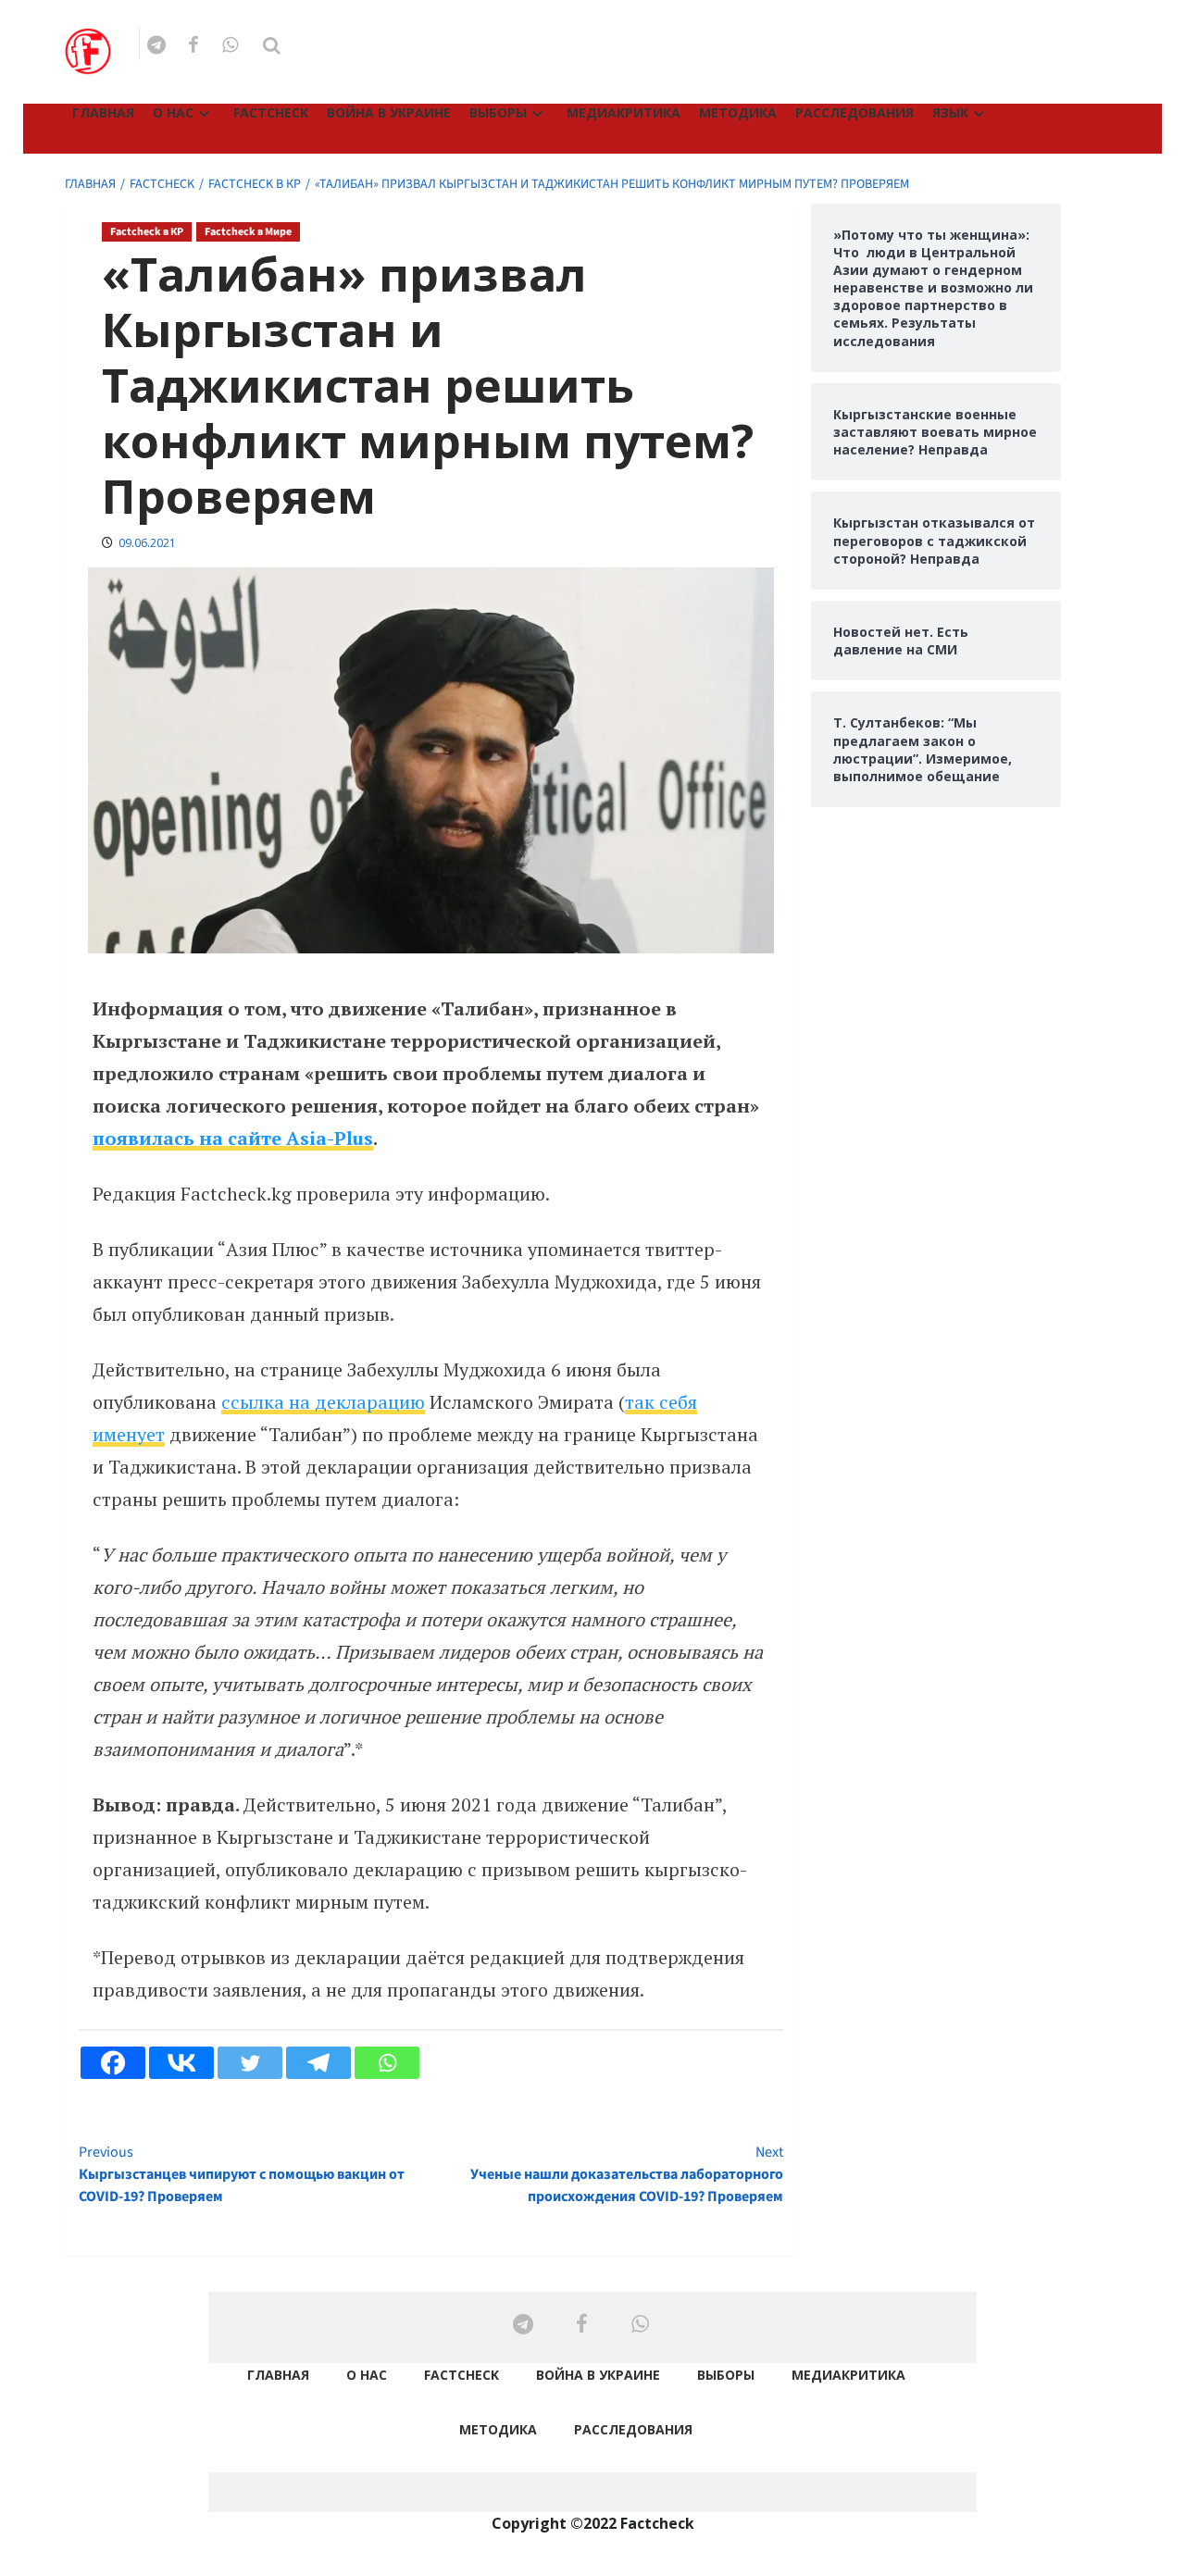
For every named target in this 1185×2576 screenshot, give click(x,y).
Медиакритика (624, 112)
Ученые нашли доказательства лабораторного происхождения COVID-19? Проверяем (626, 2174)
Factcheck (271, 112)
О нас (173, 112)
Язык (950, 112)
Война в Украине (389, 112)
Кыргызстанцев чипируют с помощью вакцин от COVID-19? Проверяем (242, 2174)
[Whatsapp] (387, 2063)
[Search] (272, 46)
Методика (738, 112)
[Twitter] (250, 2063)
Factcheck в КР (147, 232)
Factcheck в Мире (248, 232)
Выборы (498, 112)
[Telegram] (318, 2063)
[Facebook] (113, 2063)
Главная (103, 112)
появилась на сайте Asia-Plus (233, 1138)
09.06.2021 (147, 543)
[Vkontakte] (181, 2063)
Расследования (854, 112)
